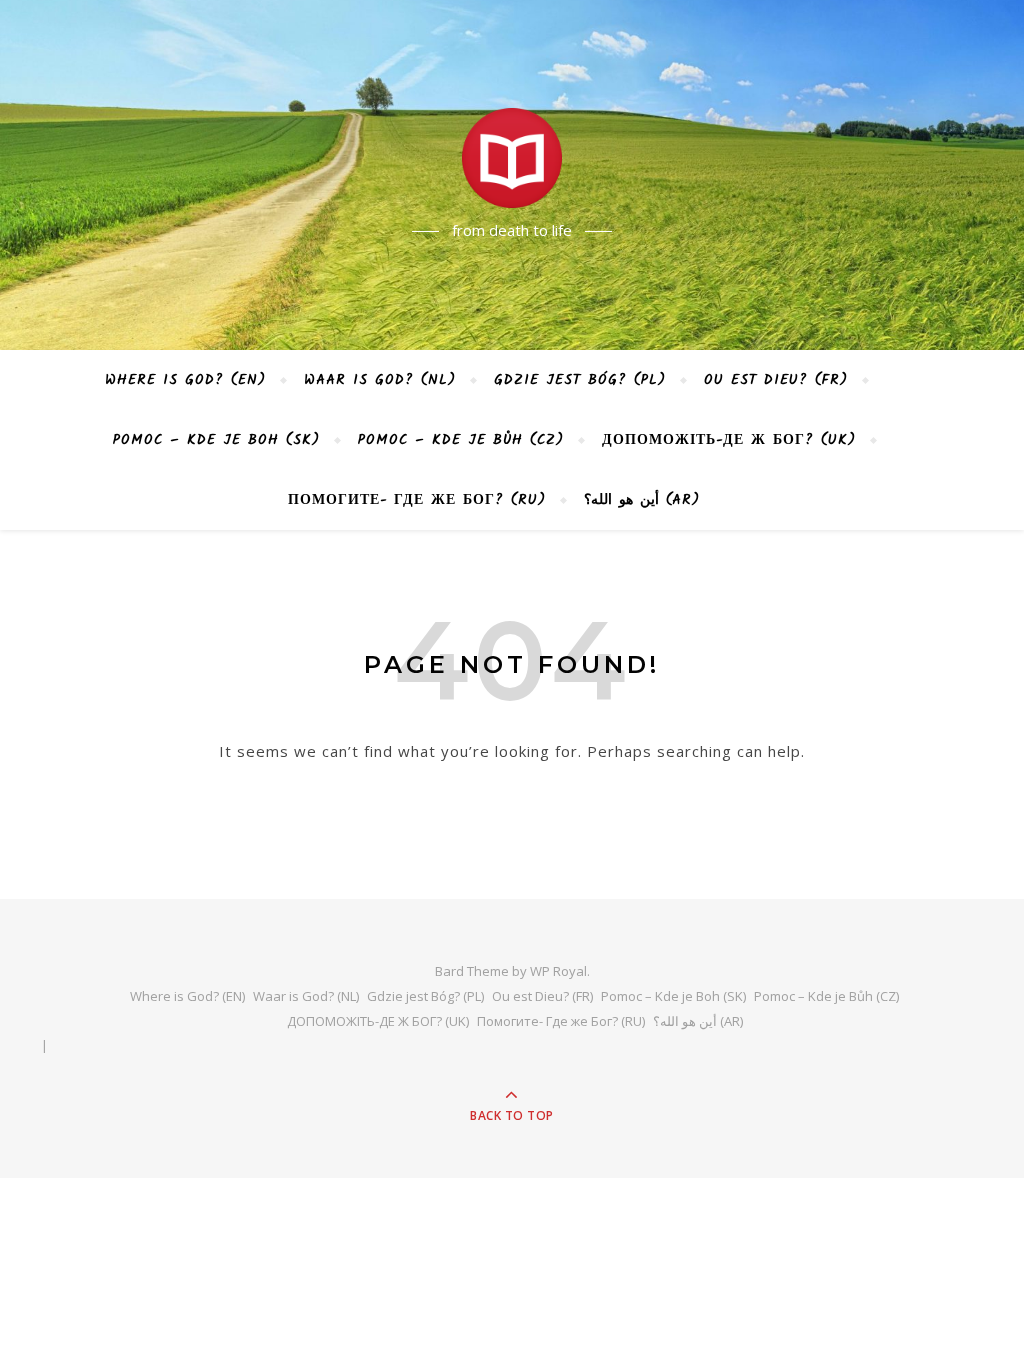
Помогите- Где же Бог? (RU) (417, 500)
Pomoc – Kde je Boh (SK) (216, 440)
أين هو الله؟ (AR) (641, 500)
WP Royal (558, 971)
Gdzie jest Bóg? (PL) (580, 380)
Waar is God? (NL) (380, 380)
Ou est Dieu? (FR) (776, 380)
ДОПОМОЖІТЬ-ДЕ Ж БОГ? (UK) (729, 440)
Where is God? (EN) (185, 380)
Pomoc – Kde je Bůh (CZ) (461, 440)
